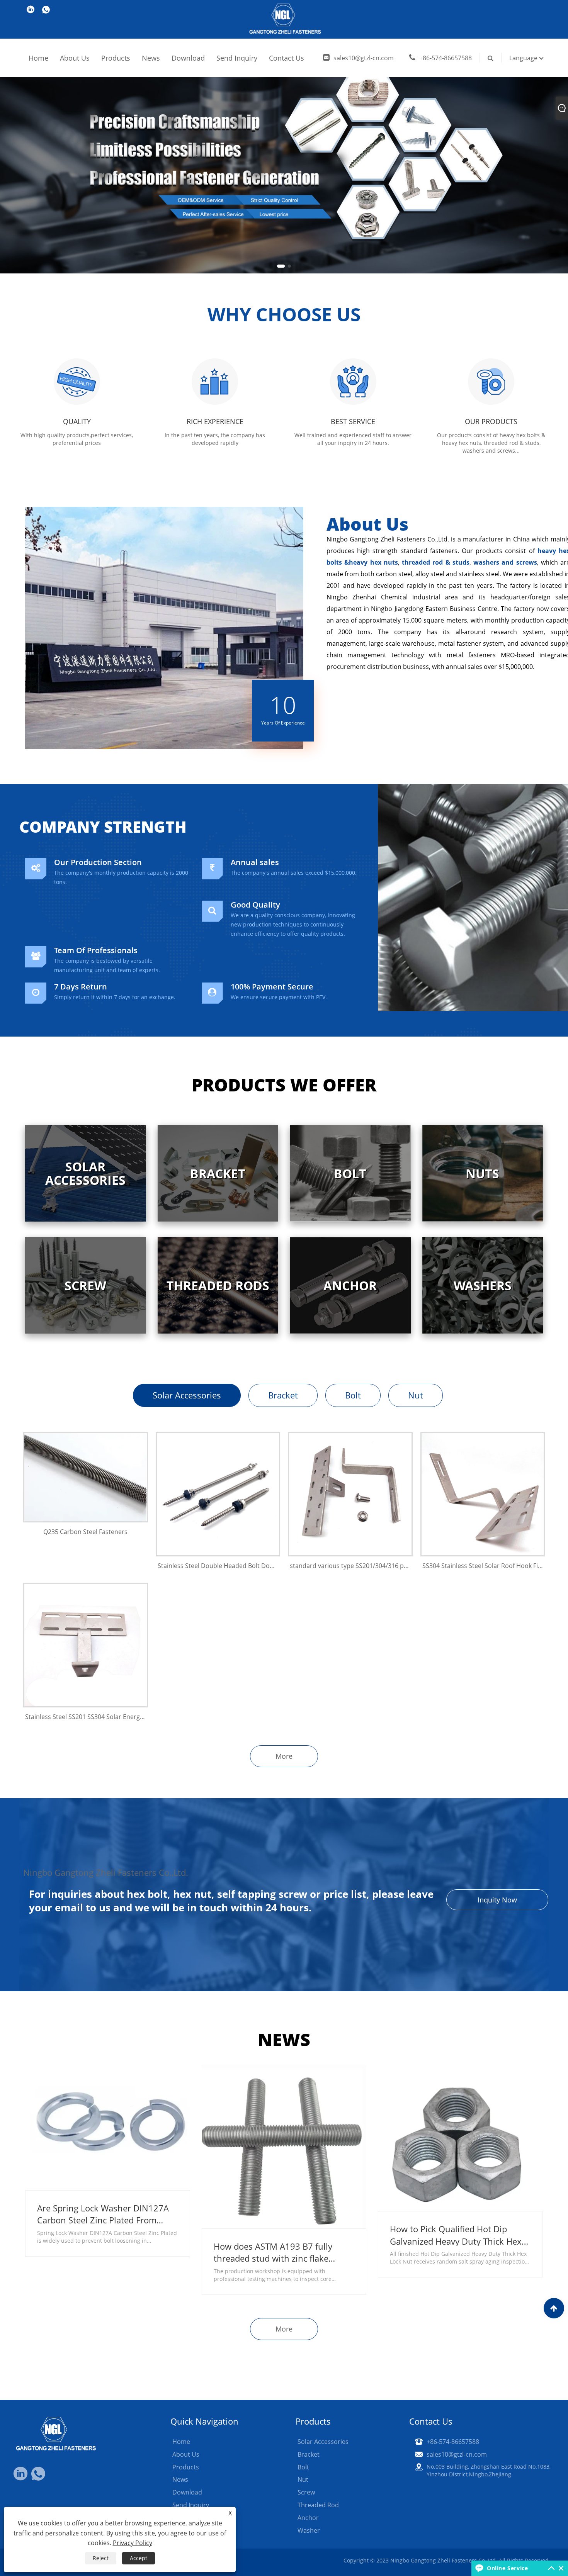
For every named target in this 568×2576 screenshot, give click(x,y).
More (284, 1756)
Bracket (283, 1395)
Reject (101, 2558)
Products (116, 58)
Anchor (308, 2518)
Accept (139, 2558)
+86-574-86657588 (446, 58)
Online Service (507, 2568)
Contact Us (287, 58)
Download (188, 58)
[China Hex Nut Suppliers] (284, 136)
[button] (279, 266)
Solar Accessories (187, 1395)
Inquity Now (497, 1900)
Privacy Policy (133, 2543)
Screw (306, 2492)
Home (38, 58)
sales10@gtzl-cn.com (364, 58)
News (151, 58)
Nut (416, 1395)
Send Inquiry (237, 58)
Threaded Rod (318, 2505)
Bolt (353, 1395)
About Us (75, 58)
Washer (309, 2530)
